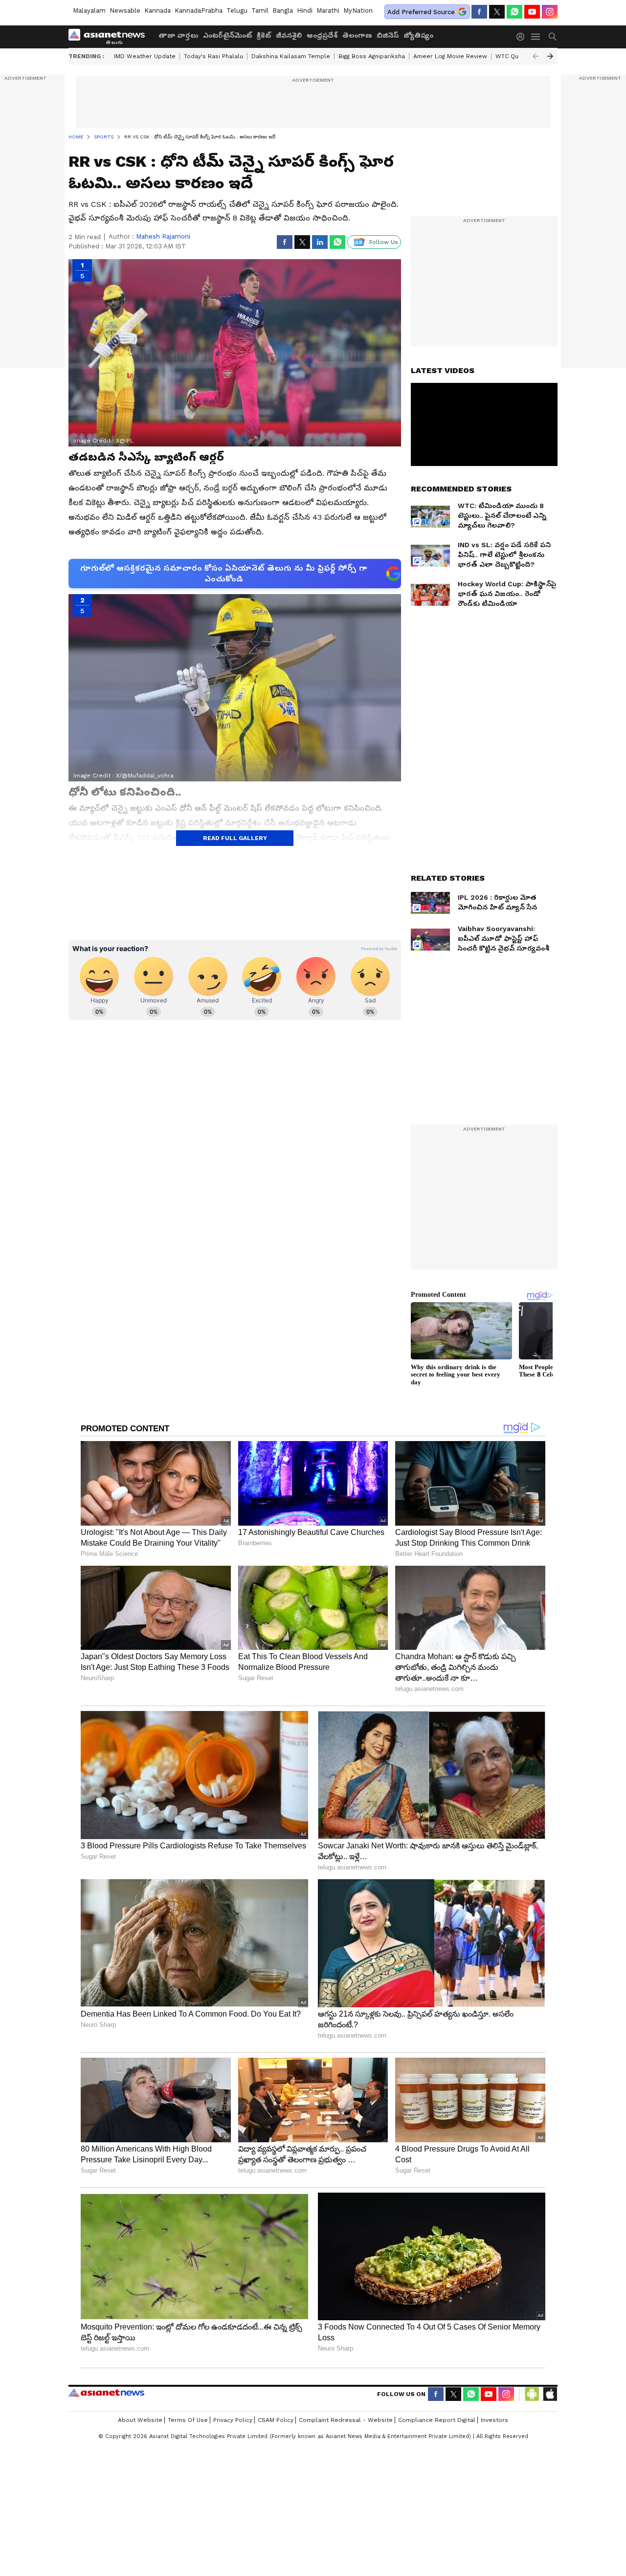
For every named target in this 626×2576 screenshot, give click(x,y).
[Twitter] (497, 12)
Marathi (328, 11)
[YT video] (532, 12)
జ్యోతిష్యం (418, 35)
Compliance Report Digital (437, 2420)
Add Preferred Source (421, 12)
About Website (140, 2420)
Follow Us (384, 242)
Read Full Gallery (235, 838)
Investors (494, 2420)
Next (550, 56)
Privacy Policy (233, 2420)
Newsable (125, 11)
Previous (536, 56)
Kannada (157, 11)
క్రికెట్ (264, 35)
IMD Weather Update (145, 56)
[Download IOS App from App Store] (550, 2394)
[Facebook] (479, 12)
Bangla (283, 11)
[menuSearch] (553, 37)
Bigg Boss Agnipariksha (372, 56)
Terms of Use (188, 2420)
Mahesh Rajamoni (163, 236)
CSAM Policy (276, 2420)
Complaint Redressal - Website (346, 2420)
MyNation (358, 11)
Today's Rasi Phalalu (213, 56)
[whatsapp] (514, 12)
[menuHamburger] (536, 37)
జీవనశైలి (289, 35)
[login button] (523, 37)
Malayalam (89, 11)
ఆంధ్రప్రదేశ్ (322, 35)
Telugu (237, 11)
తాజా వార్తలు (178, 35)
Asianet (106, 2393)
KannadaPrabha (199, 11)
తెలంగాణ (357, 35)
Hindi (305, 11)
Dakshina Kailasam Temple (291, 56)
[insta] (550, 12)
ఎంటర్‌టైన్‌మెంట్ (227, 35)
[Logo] (110, 37)
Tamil (260, 11)
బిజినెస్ (388, 35)
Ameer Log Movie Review (450, 56)
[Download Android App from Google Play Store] (532, 2394)
